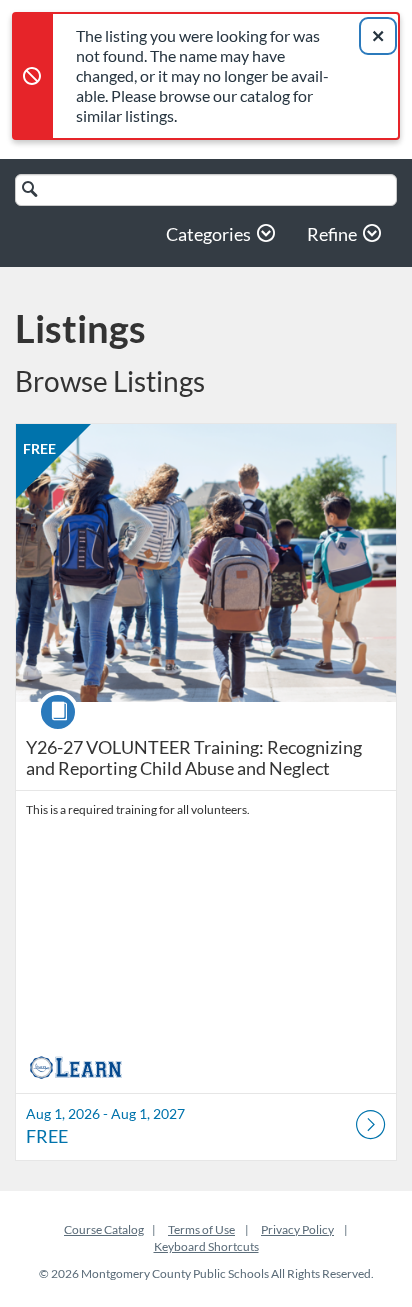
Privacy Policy (297, 1229)
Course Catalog (104, 1229)
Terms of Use (201, 1229)
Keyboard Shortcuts (206, 1246)
